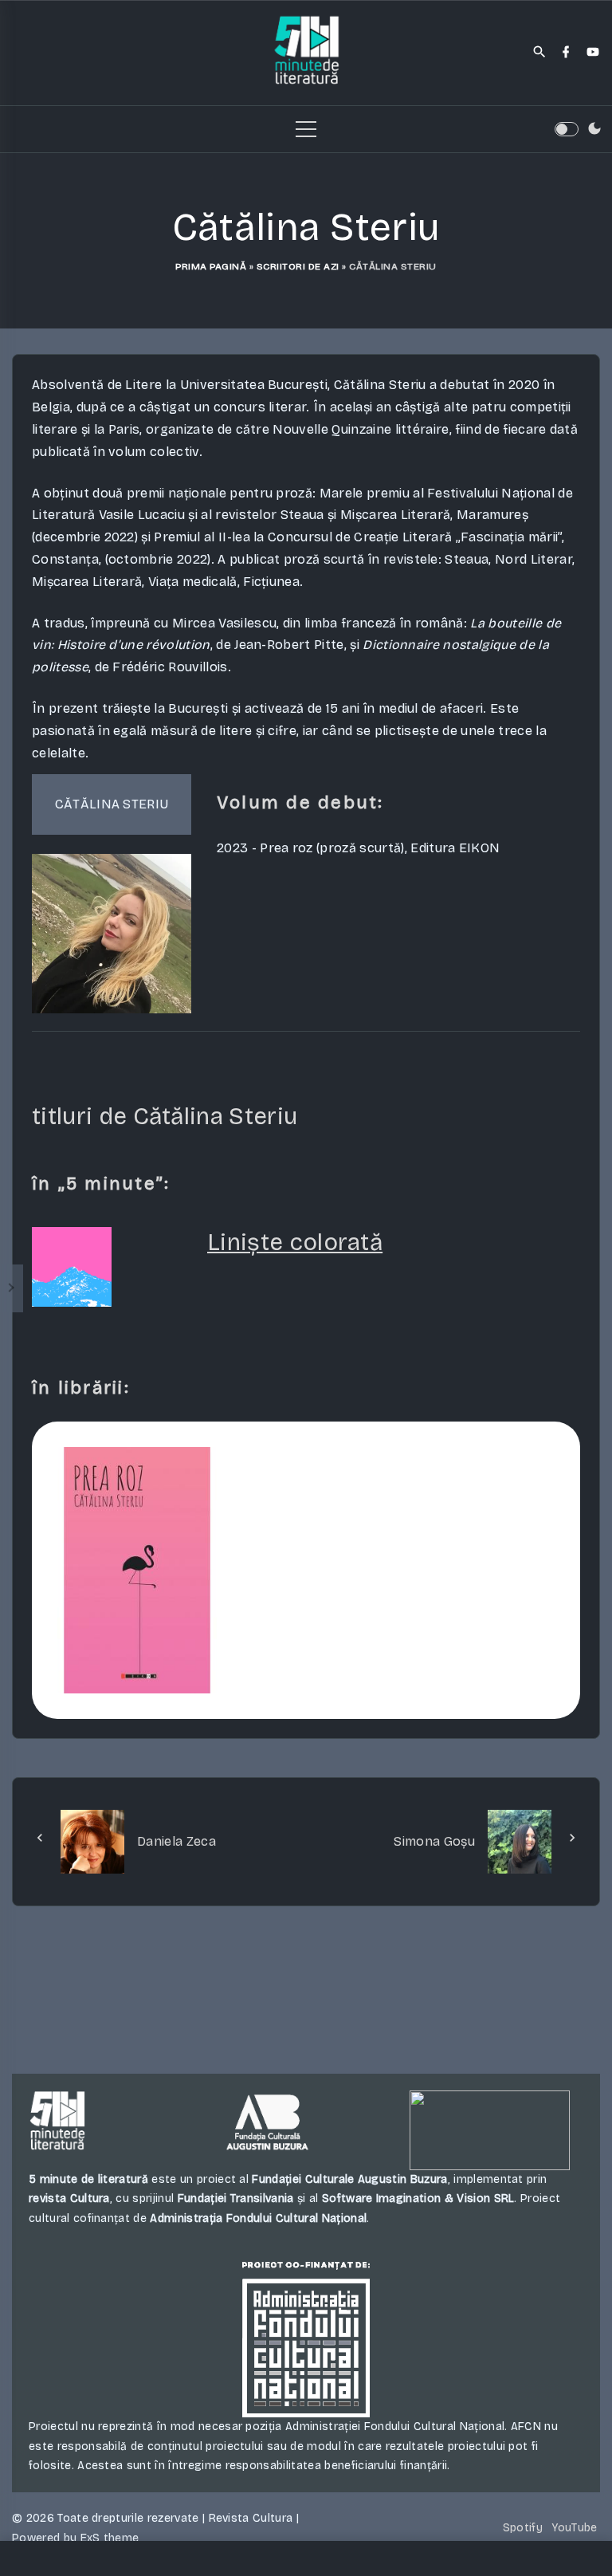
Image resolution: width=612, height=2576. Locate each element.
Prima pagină (211, 266)
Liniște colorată (295, 1242)
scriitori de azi (298, 266)
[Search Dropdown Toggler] (540, 53)
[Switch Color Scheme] (594, 129)
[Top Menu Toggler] (306, 129)
